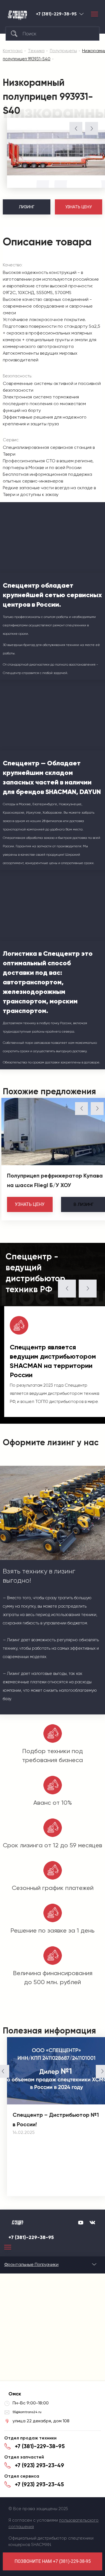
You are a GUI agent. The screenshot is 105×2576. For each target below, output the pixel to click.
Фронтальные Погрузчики (31, 2264)
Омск (81, 14)
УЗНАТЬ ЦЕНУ (79, 207)
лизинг (84, 1204)
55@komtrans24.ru (27, 2412)
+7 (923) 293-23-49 (39, 2465)
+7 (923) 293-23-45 (39, 2484)
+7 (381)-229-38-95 (56, 14)
